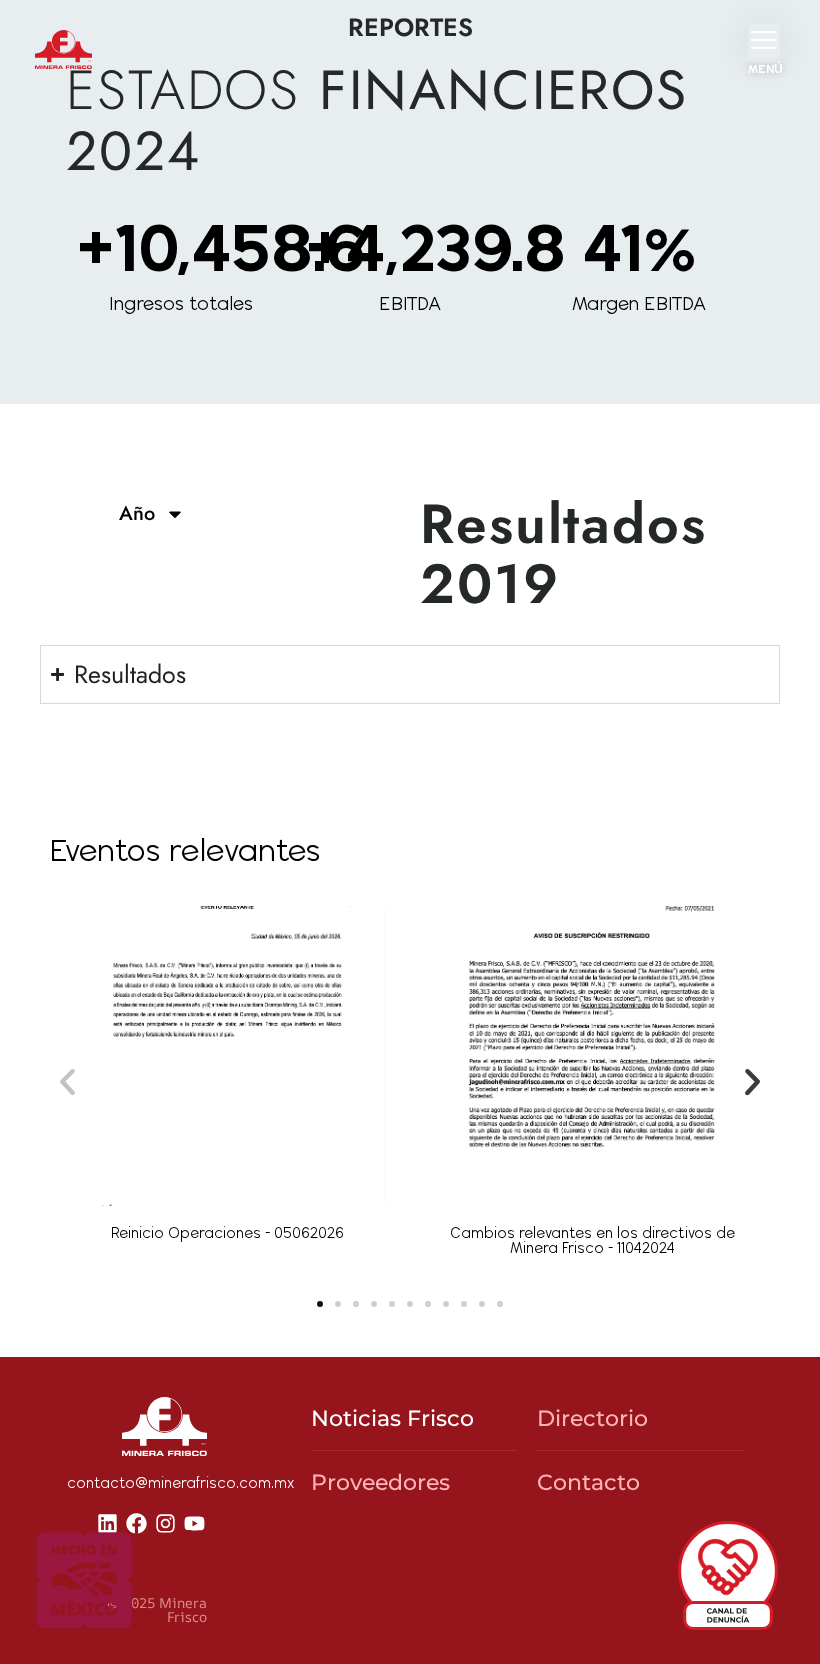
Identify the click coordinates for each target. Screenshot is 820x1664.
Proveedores (380, 1482)
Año (137, 513)
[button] (67, 1081)
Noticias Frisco (392, 1418)
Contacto (588, 1482)
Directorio (592, 1418)
